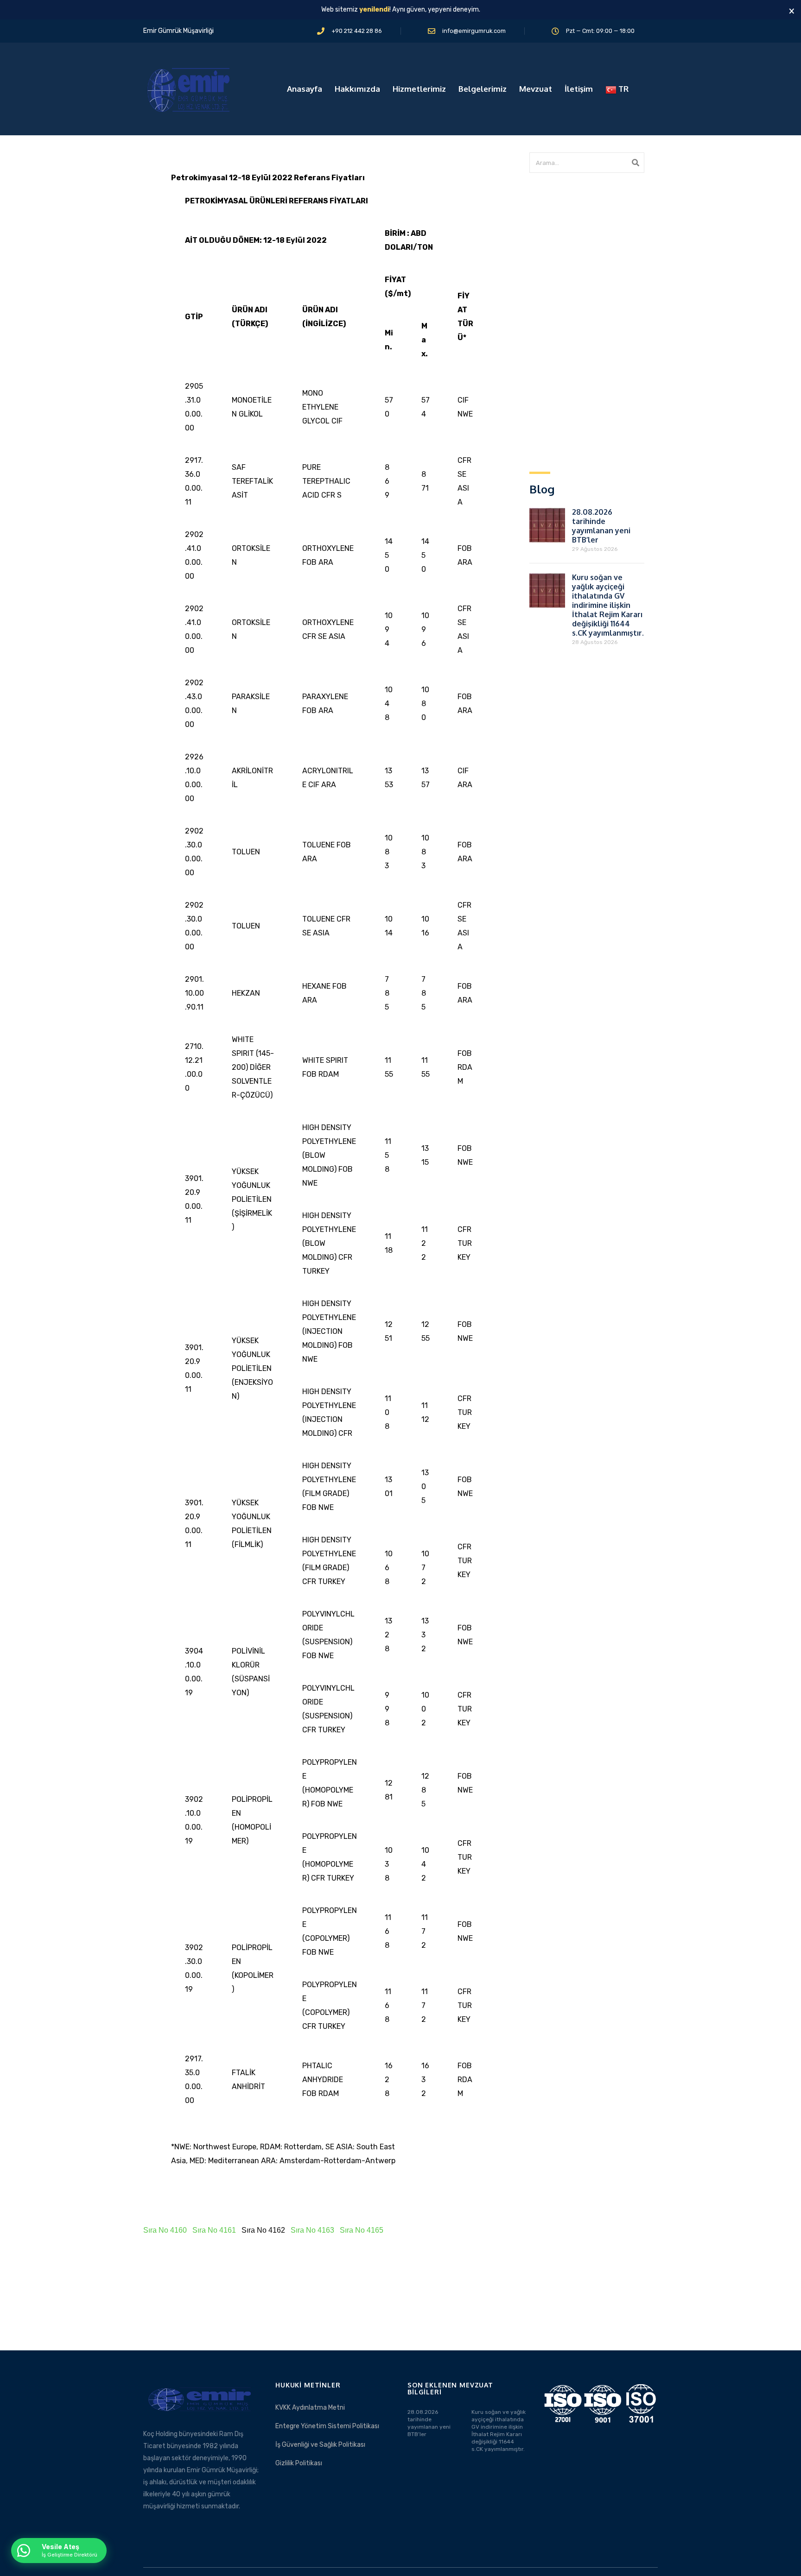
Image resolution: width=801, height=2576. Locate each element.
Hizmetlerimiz (419, 89)
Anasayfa (305, 89)
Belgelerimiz (483, 89)
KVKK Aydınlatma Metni (310, 2408)
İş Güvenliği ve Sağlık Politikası (320, 2445)
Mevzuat (536, 89)
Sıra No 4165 (362, 2230)
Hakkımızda (357, 89)
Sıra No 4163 (312, 2230)
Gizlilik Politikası (299, 2463)
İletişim (579, 89)
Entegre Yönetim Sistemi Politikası (327, 2426)
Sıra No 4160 (165, 2230)
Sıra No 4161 (214, 2230)
